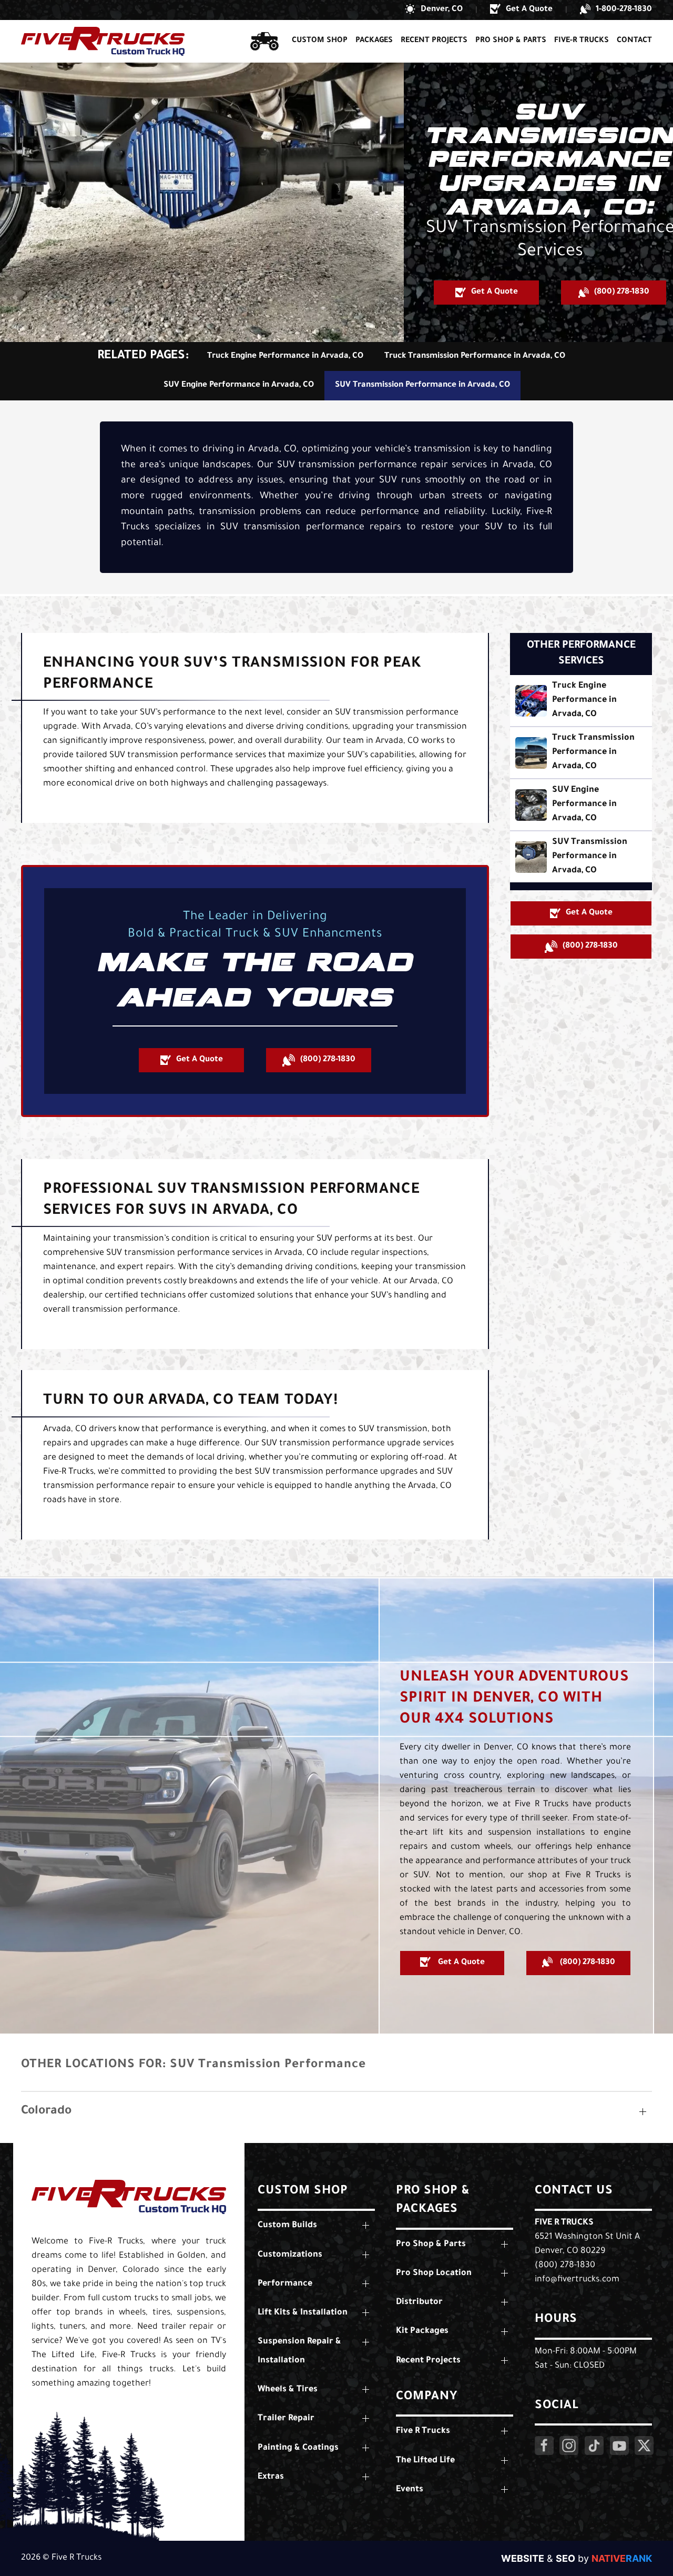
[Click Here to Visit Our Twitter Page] (644, 2446)
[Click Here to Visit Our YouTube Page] (619, 2446)
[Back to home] (103, 41)
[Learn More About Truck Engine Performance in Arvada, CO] (581, 701)
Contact (634, 41)
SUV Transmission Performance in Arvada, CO (422, 385)
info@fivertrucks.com (577, 2280)
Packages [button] (374, 41)
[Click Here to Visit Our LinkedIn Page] (594, 2446)
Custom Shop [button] (320, 41)
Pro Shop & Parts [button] (511, 41)
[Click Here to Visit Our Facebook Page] (544, 2446)
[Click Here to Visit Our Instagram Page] (569, 2446)
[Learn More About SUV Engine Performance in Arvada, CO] (581, 805)
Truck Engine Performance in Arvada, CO (285, 356)
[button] (434, 10)
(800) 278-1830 (565, 2266)
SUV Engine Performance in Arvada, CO (239, 385)
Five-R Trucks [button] (582, 41)
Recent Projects (434, 41)
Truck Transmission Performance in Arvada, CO (475, 356)
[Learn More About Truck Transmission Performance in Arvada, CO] (581, 753)
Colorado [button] (46, 2112)
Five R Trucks (564, 2223)
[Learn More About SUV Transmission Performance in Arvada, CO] (581, 857)
